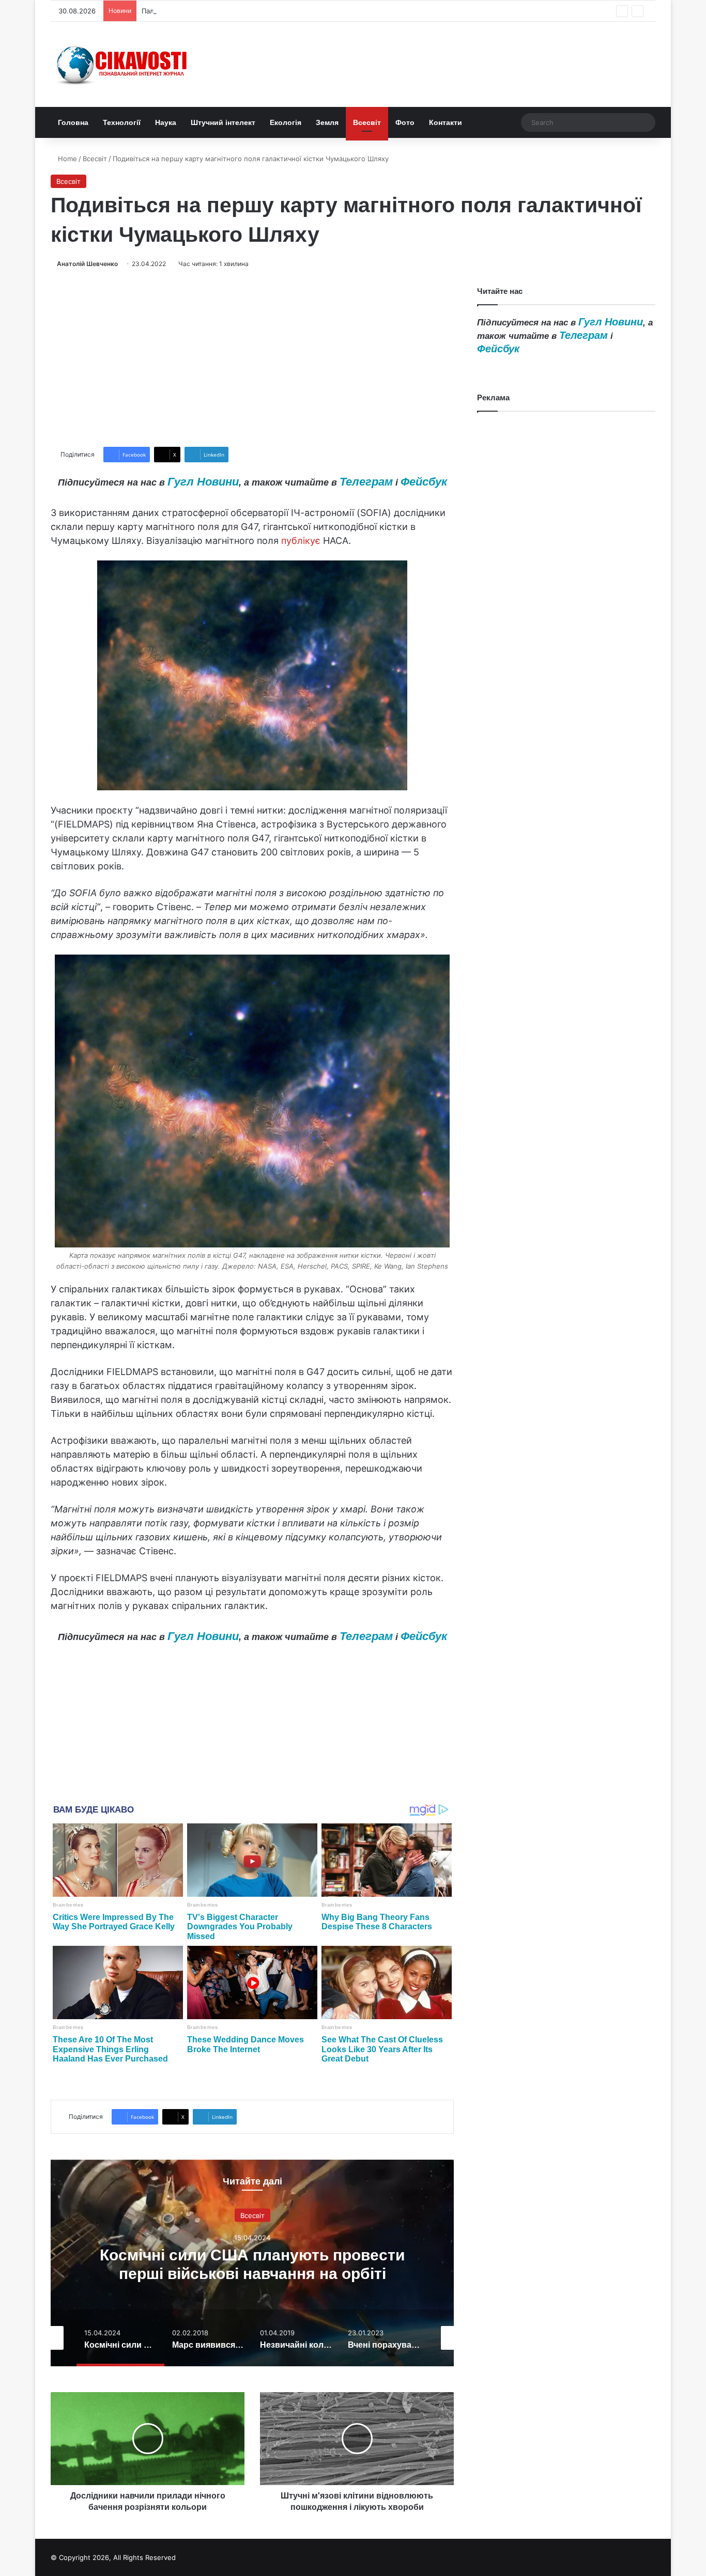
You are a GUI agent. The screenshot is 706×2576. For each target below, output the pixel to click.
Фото (405, 122)
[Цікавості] (123, 64)
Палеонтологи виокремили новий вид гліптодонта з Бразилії (243, 11)
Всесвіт (367, 122)
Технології (122, 122)
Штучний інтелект (223, 122)
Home (66, 159)
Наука (166, 122)
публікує (301, 541)
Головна (73, 122)
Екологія (286, 122)
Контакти (446, 122)
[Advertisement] (252, 358)
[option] (252, 2263)
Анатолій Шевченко (87, 264)
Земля (327, 122)
